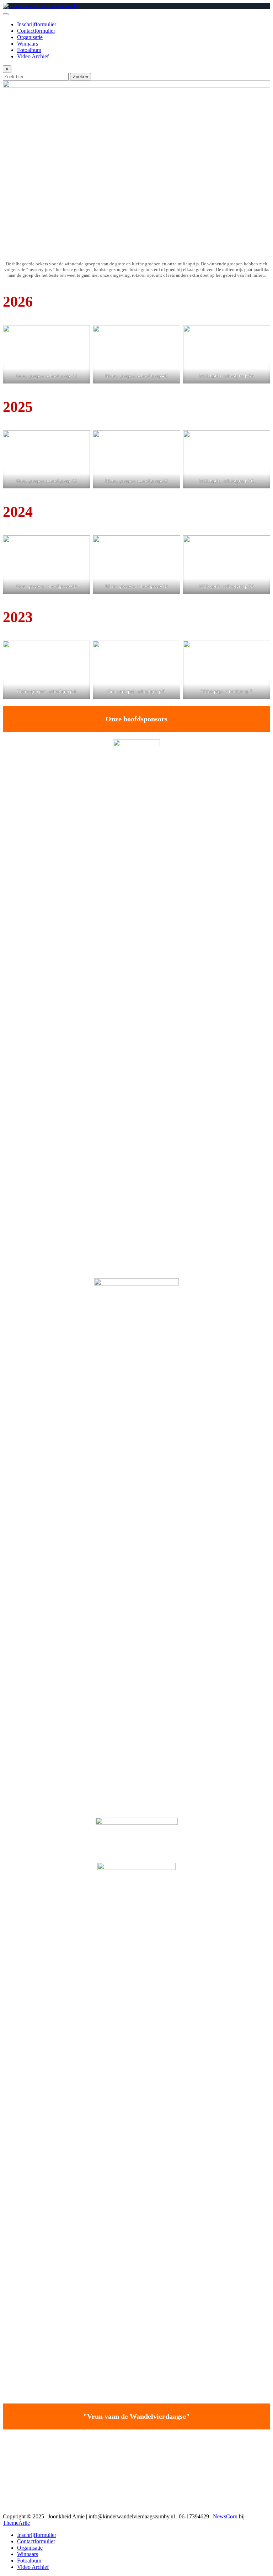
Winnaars (28, 44)
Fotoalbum (29, 50)
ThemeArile (16, 2523)
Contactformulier (36, 31)
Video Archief (33, 56)
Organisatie (30, 37)
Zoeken (81, 77)
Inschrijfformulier (37, 24)
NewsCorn (225, 2516)
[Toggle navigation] (6, 14)
